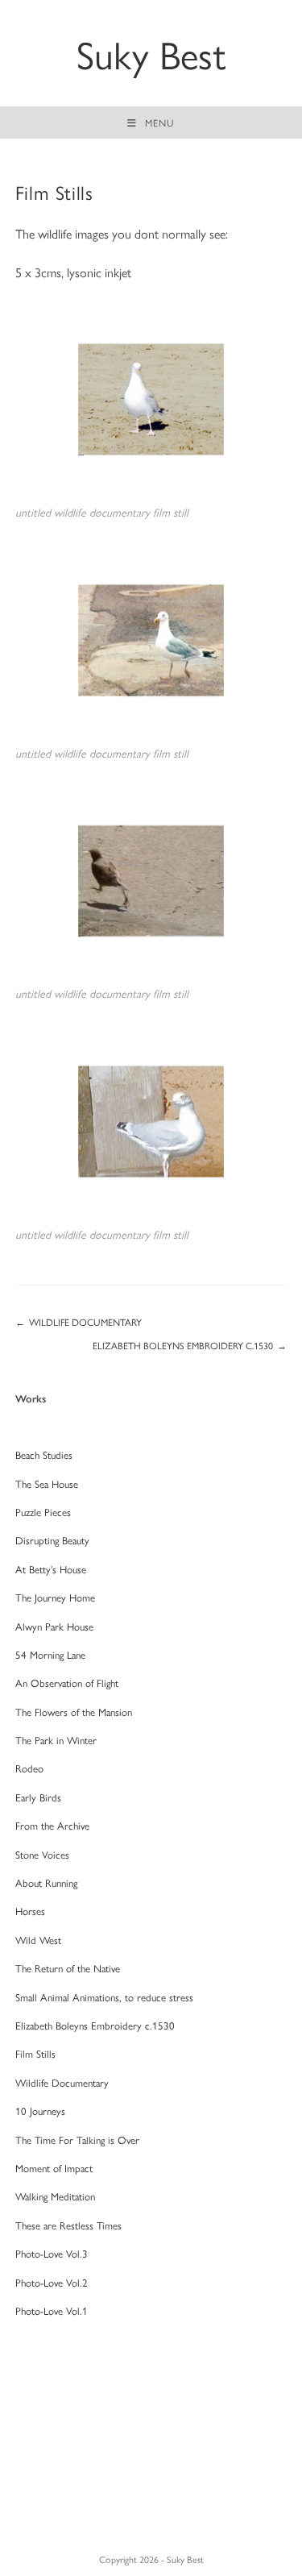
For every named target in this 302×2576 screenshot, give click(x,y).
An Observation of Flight (67, 1683)
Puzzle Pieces (43, 1512)
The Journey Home (55, 1597)
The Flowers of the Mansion (74, 1712)
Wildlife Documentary (62, 2082)
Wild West (38, 1940)
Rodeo (29, 1768)
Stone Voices (42, 1854)
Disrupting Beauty (52, 1540)
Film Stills (35, 2053)
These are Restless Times (68, 2225)
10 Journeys (40, 2111)
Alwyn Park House (54, 1626)
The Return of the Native (68, 1968)
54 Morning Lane (50, 1654)
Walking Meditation (55, 2196)
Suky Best (151, 53)
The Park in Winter (56, 1740)
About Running (46, 1882)
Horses (30, 1911)
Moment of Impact (54, 2168)
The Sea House (47, 1483)
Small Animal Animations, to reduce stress (104, 1997)
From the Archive (52, 1825)
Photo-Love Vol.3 (52, 2253)
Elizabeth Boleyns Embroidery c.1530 (95, 2025)
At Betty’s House (51, 1569)
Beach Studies (44, 1454)
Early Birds (38, 1797)
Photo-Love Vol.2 (52, 2282)
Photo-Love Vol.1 (52, 2310)
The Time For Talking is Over (77, 2140)
